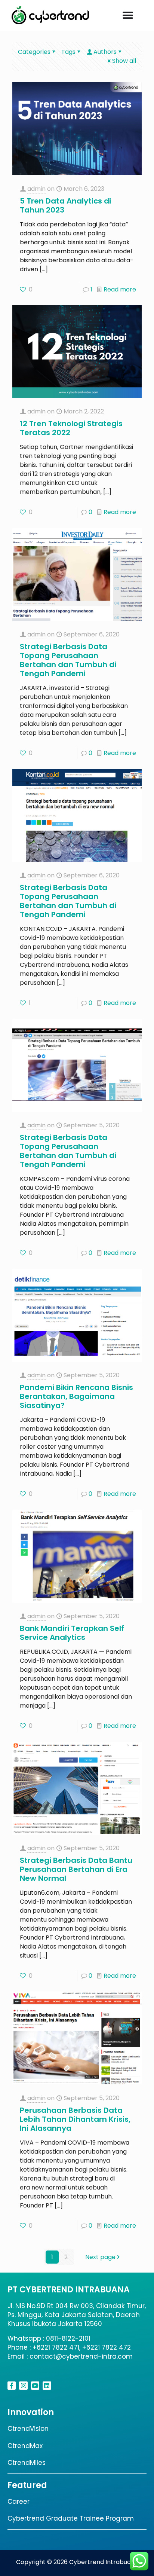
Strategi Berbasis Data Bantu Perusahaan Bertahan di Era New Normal (76, 1869)
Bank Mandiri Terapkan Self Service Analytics (72, 1633)
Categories (34, 52)
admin (36, 189)
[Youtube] (35, 2386)
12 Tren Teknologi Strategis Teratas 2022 (71, 428)
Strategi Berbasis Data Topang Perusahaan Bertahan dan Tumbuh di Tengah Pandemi (68, 660)
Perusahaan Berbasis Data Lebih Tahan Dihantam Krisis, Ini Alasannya (75, 2119)
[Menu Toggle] (128, 15)
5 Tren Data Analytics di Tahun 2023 (65, 205)
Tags (68, 52)
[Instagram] (23, 2386)
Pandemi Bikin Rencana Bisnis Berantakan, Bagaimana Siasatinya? (76, 1396)
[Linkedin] (47, 2386)
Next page (100, 2257)
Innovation (31, 2412)
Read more (120, 289)
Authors (105, 52)
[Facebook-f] (12, 2386)
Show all (124, 61)
